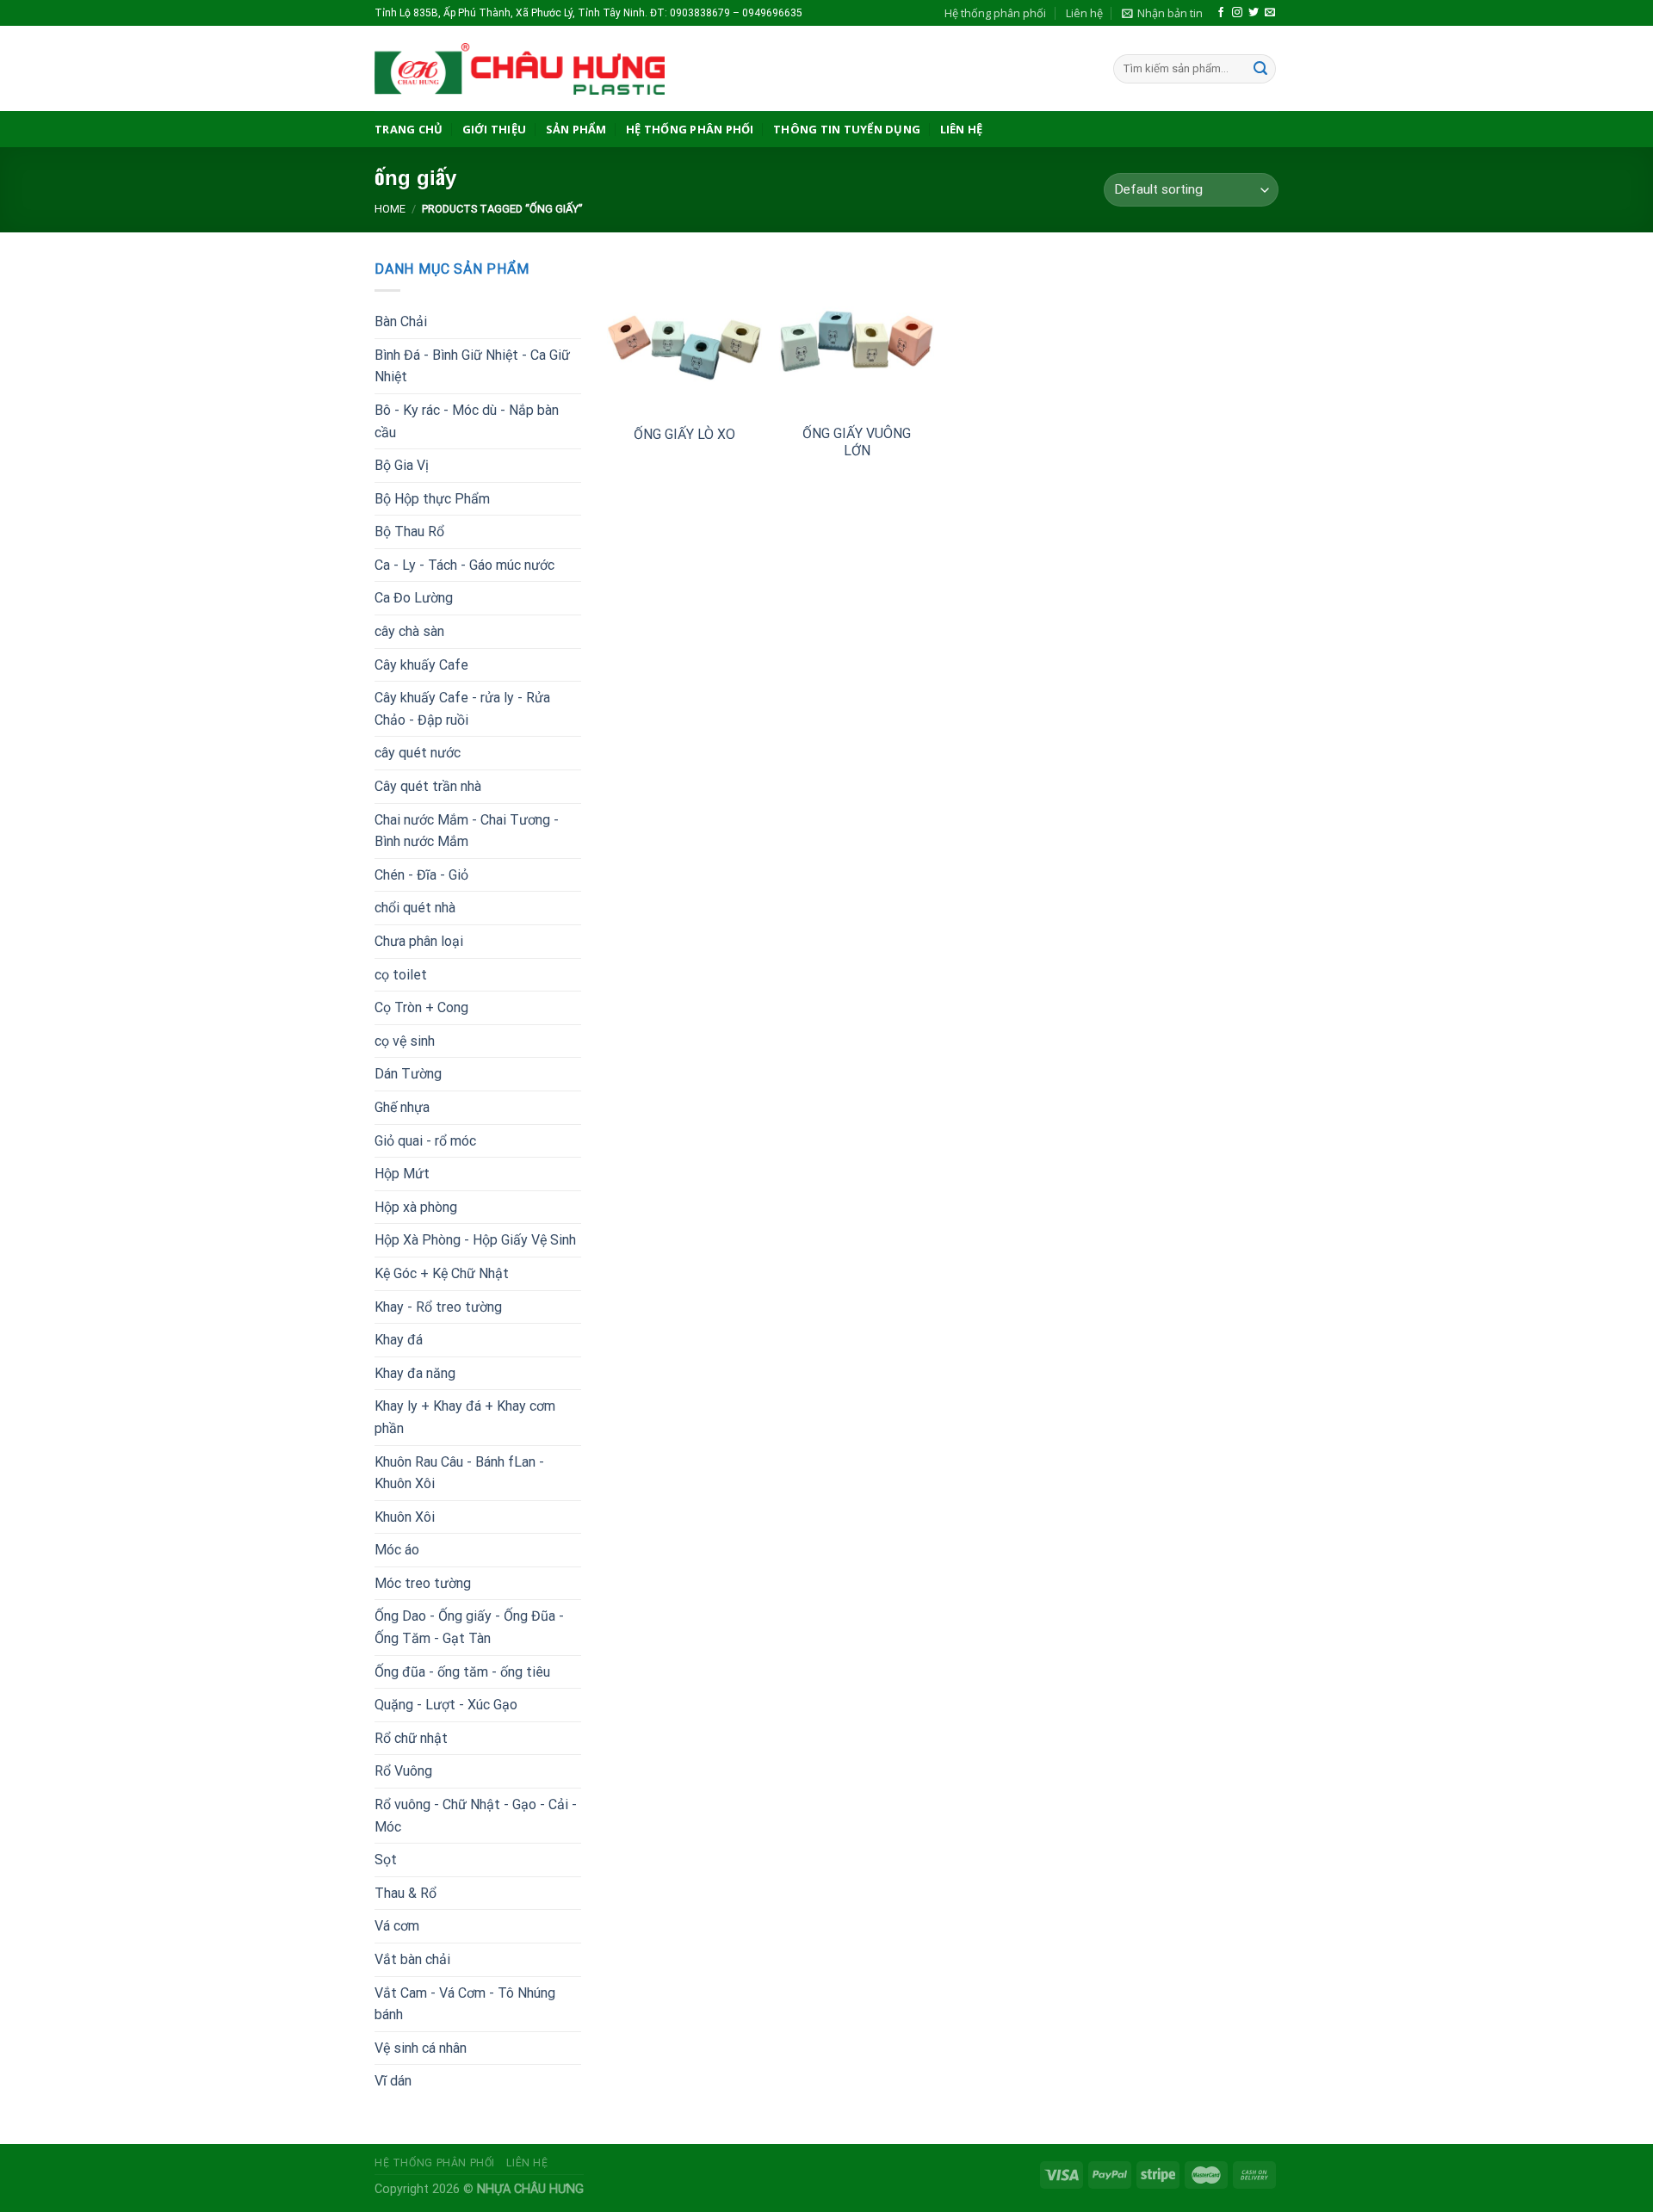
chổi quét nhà (415, 908)
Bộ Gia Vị (402, 465)
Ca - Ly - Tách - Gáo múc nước (464, 565)
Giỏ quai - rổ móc (425, 1141)
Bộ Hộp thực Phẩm (432, 499)
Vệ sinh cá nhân (421, 2048)
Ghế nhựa (402, 1107)
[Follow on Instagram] (1237, 13)
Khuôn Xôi (405, 1517)
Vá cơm (397, 1926)
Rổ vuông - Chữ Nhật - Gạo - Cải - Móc (476, 1816)
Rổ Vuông (403, 1771)
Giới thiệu (495, 129)
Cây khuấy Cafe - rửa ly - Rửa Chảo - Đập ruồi (462, 709)
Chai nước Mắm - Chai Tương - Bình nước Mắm (467, 831)
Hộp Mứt (402, 1174)
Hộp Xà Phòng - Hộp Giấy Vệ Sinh (475, 1240)
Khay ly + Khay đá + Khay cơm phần (465, 1417)
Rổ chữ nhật (411, 1738)
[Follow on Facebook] (1221, 13)
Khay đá (399, 1340)
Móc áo (397, 1550)
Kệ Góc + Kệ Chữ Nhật (442, 1273)
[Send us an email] (1270, 13)
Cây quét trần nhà (428, 786)
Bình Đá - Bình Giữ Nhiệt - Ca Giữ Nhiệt (472, 366)
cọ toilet (401, 975)
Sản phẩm (576, 129)
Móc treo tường (423, 1583)
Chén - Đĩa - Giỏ (421, 875)
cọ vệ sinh (405, 1041)
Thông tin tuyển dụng (847, 129)
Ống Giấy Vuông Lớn (857, 442)
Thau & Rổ (406, 1893)
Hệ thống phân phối (995, 13)
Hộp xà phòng (416, 1207)
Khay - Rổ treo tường (438, 1307)
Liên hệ (1084, 13)
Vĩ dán (393, 2081)
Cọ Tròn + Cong (421, 1007)
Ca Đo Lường (414, 598)
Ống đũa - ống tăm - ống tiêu (462, 1672)
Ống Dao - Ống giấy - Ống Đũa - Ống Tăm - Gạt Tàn (469, 1627)
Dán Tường (408, 1074)
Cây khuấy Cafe (421, 665)
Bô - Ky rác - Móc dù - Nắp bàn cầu (467, 421)
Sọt (386, 1860)
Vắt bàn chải (412, 1959)
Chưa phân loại (419, 941)
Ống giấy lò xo (684, 434)
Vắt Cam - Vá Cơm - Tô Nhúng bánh (465, 2004)
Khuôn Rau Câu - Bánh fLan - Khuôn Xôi (459, 1473)
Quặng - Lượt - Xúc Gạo (446, 1705)
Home (390, 209)
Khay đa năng (415, 1373)
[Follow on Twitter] (1254, 13)
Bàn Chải (401, 321)
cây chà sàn (409, 631)
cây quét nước (418, 753)
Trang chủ (409, 129)
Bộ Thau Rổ (409, 531)
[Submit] (1260, 69)
